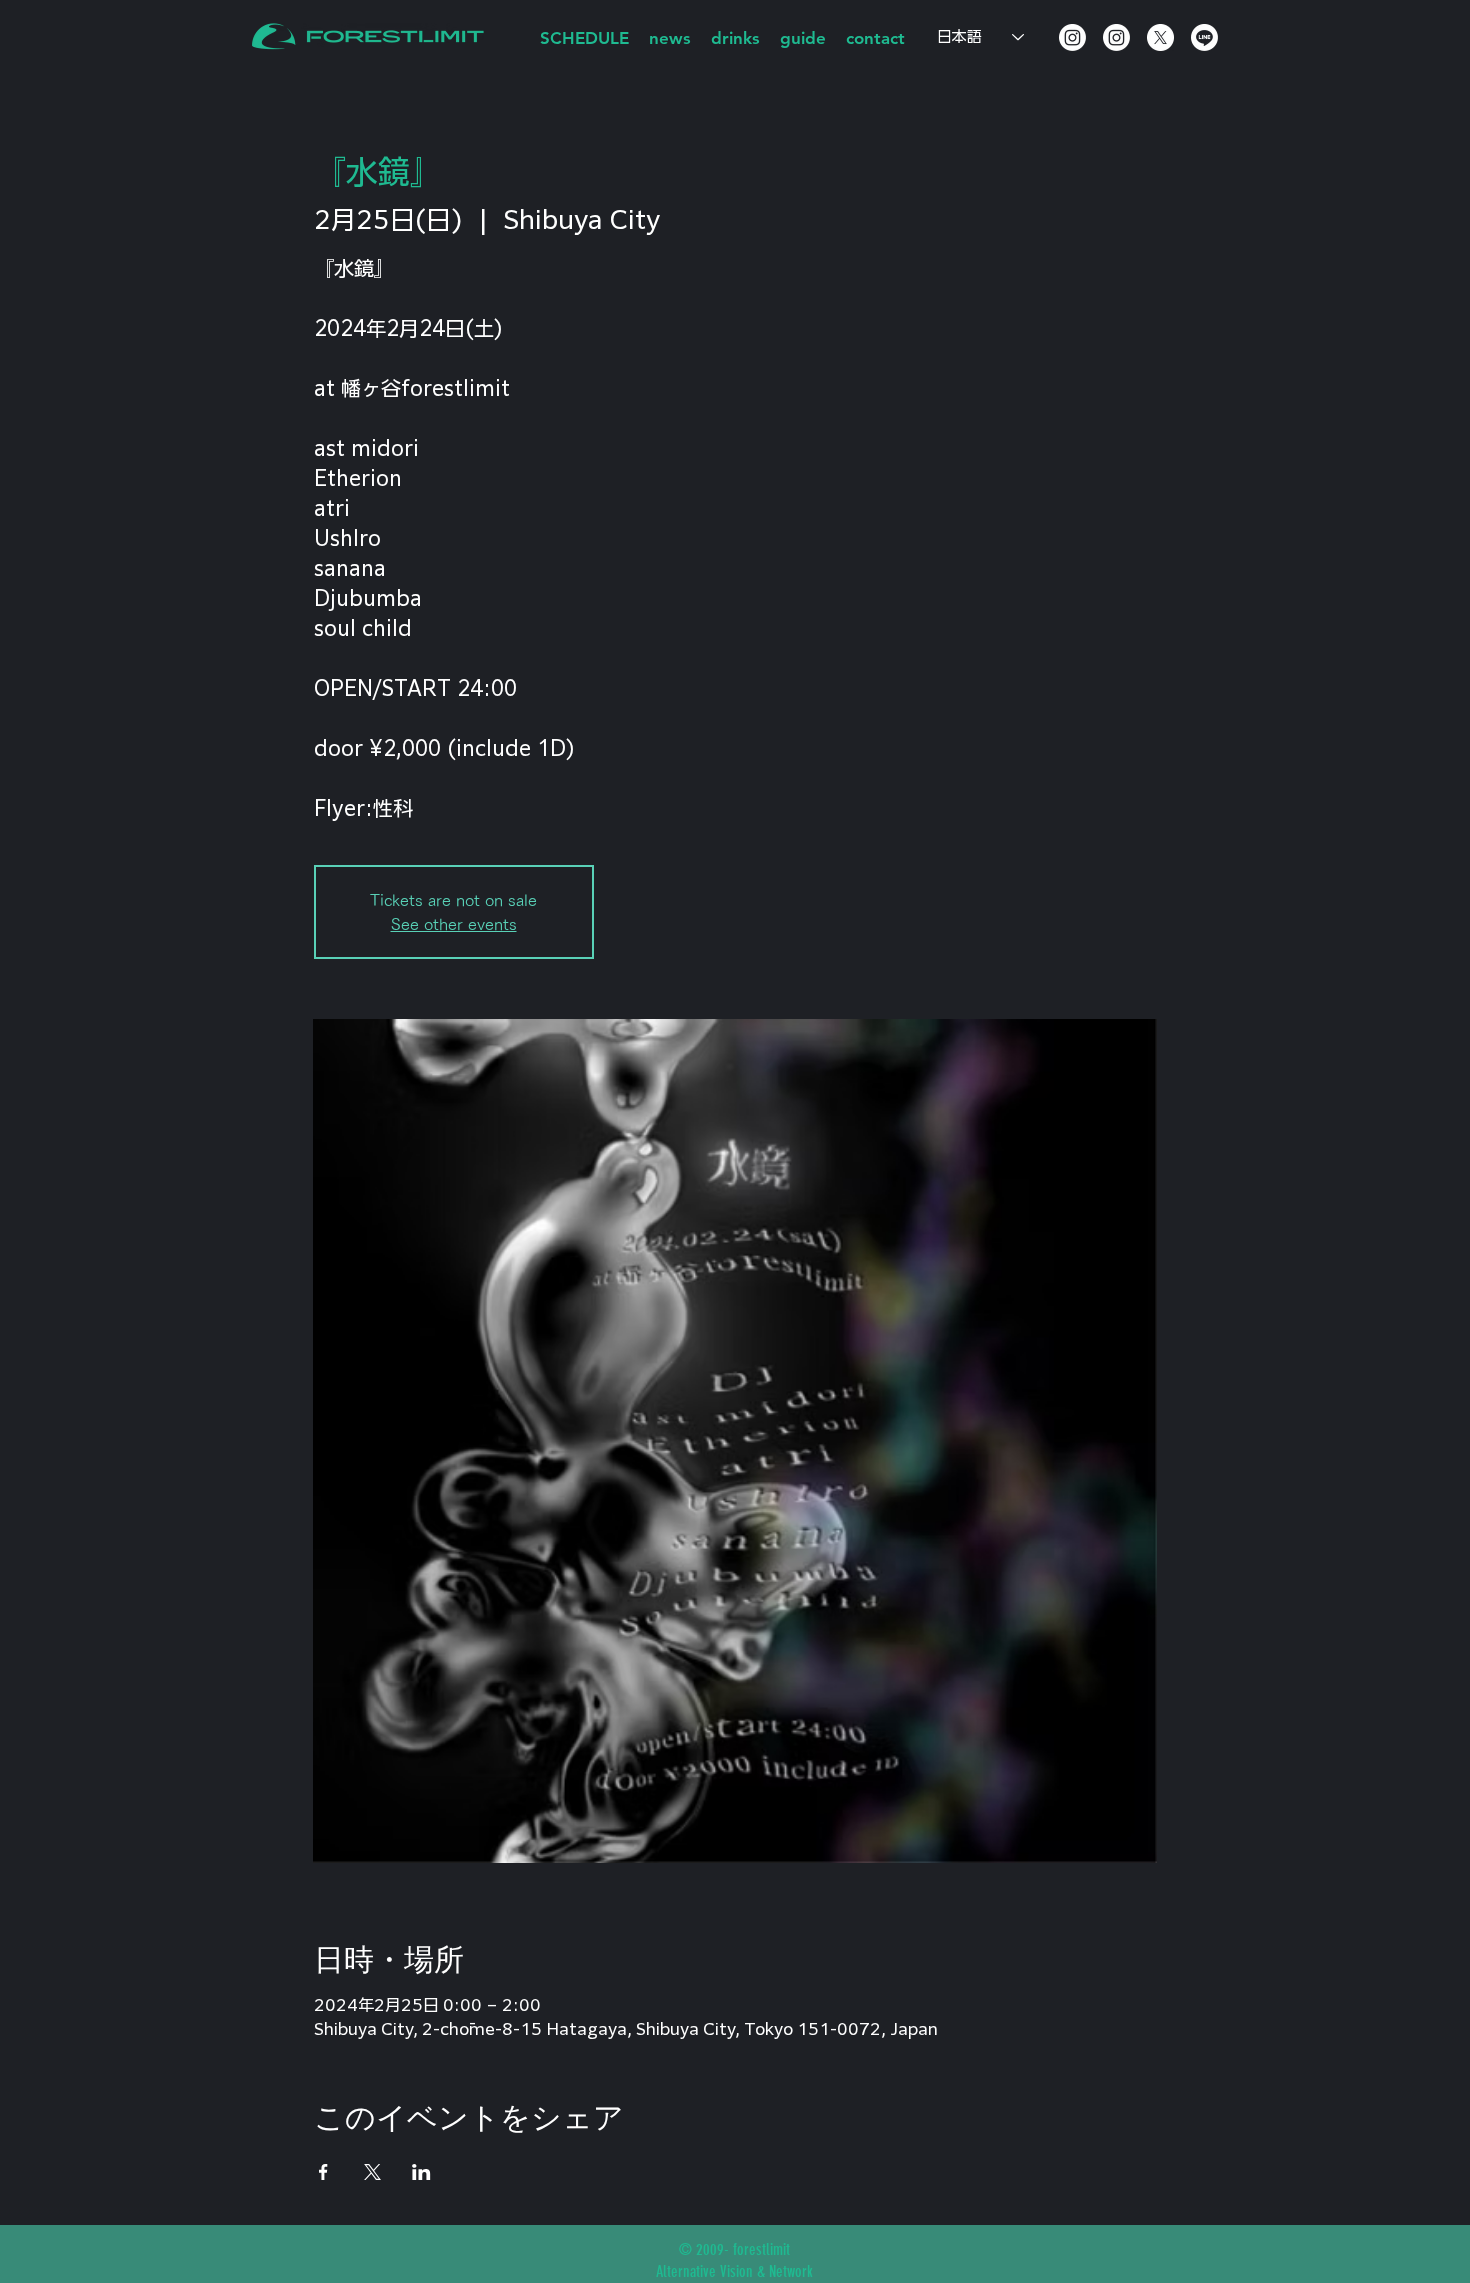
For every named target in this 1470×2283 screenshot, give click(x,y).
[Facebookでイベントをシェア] (323, 2172)
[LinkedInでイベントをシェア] (421, 2172)
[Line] (1204, 37)
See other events (454, 924)
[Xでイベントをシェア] (372, 2172)
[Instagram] (1072, 37)
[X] (1160, 37)
